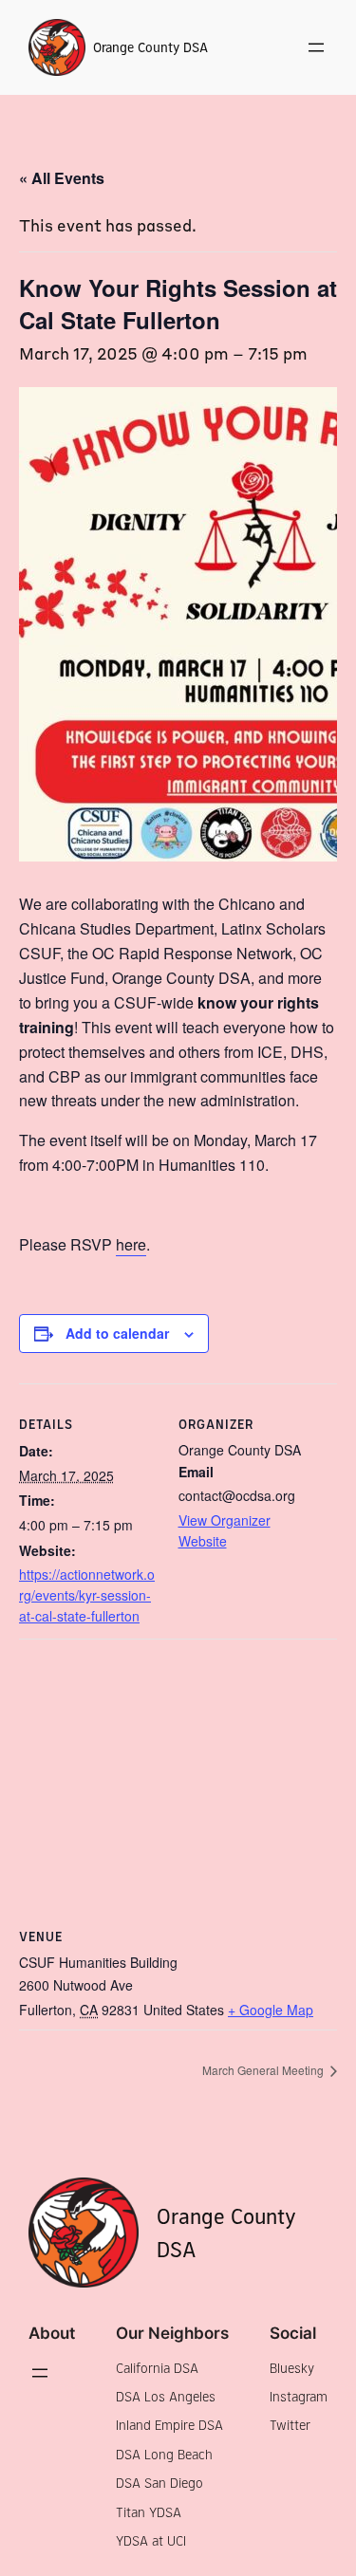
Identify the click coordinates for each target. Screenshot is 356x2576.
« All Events (62, 178)
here (131, 1244)
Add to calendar (117, 1333)
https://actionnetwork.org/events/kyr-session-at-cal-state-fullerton (87, 1594)
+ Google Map (271, 2010)
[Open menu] (316, 47)
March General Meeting (264, 2070)
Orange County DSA (150, 47)
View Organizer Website (225, 1530)
